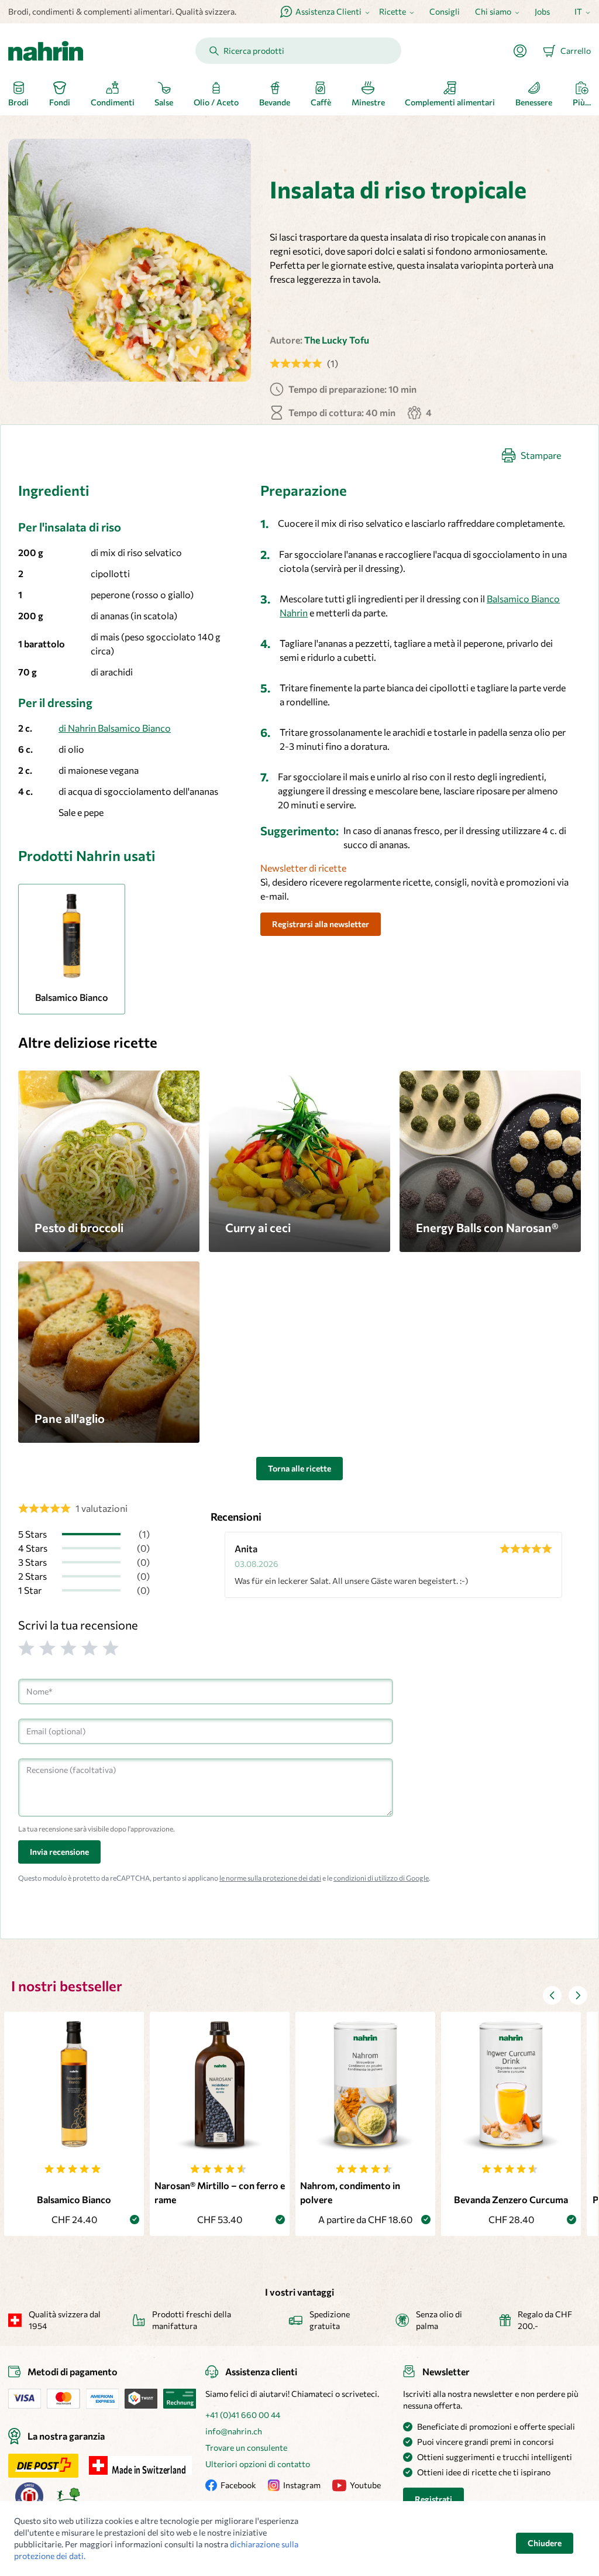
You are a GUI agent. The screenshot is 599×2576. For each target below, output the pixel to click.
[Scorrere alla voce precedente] (552, 1995)
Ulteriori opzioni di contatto (258, 2464)
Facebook (238, 2485)
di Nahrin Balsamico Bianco (115, 728)
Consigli (445, 11)
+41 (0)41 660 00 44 (243, 2415)
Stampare (541, 455)
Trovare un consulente (246, 2448)
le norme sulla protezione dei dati (270, 1878)
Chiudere (545, 2543)
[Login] (525, 51)
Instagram (302, 2485)
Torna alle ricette (299, 1468)
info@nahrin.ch (234, 2431)
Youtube (365, 2485)
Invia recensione (59, 1852)
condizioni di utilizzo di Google (381, 1878)
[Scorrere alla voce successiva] (578, 1995)
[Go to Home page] (46, 51)
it (578, 11)
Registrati (433, 2499)
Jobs (542, 11)
